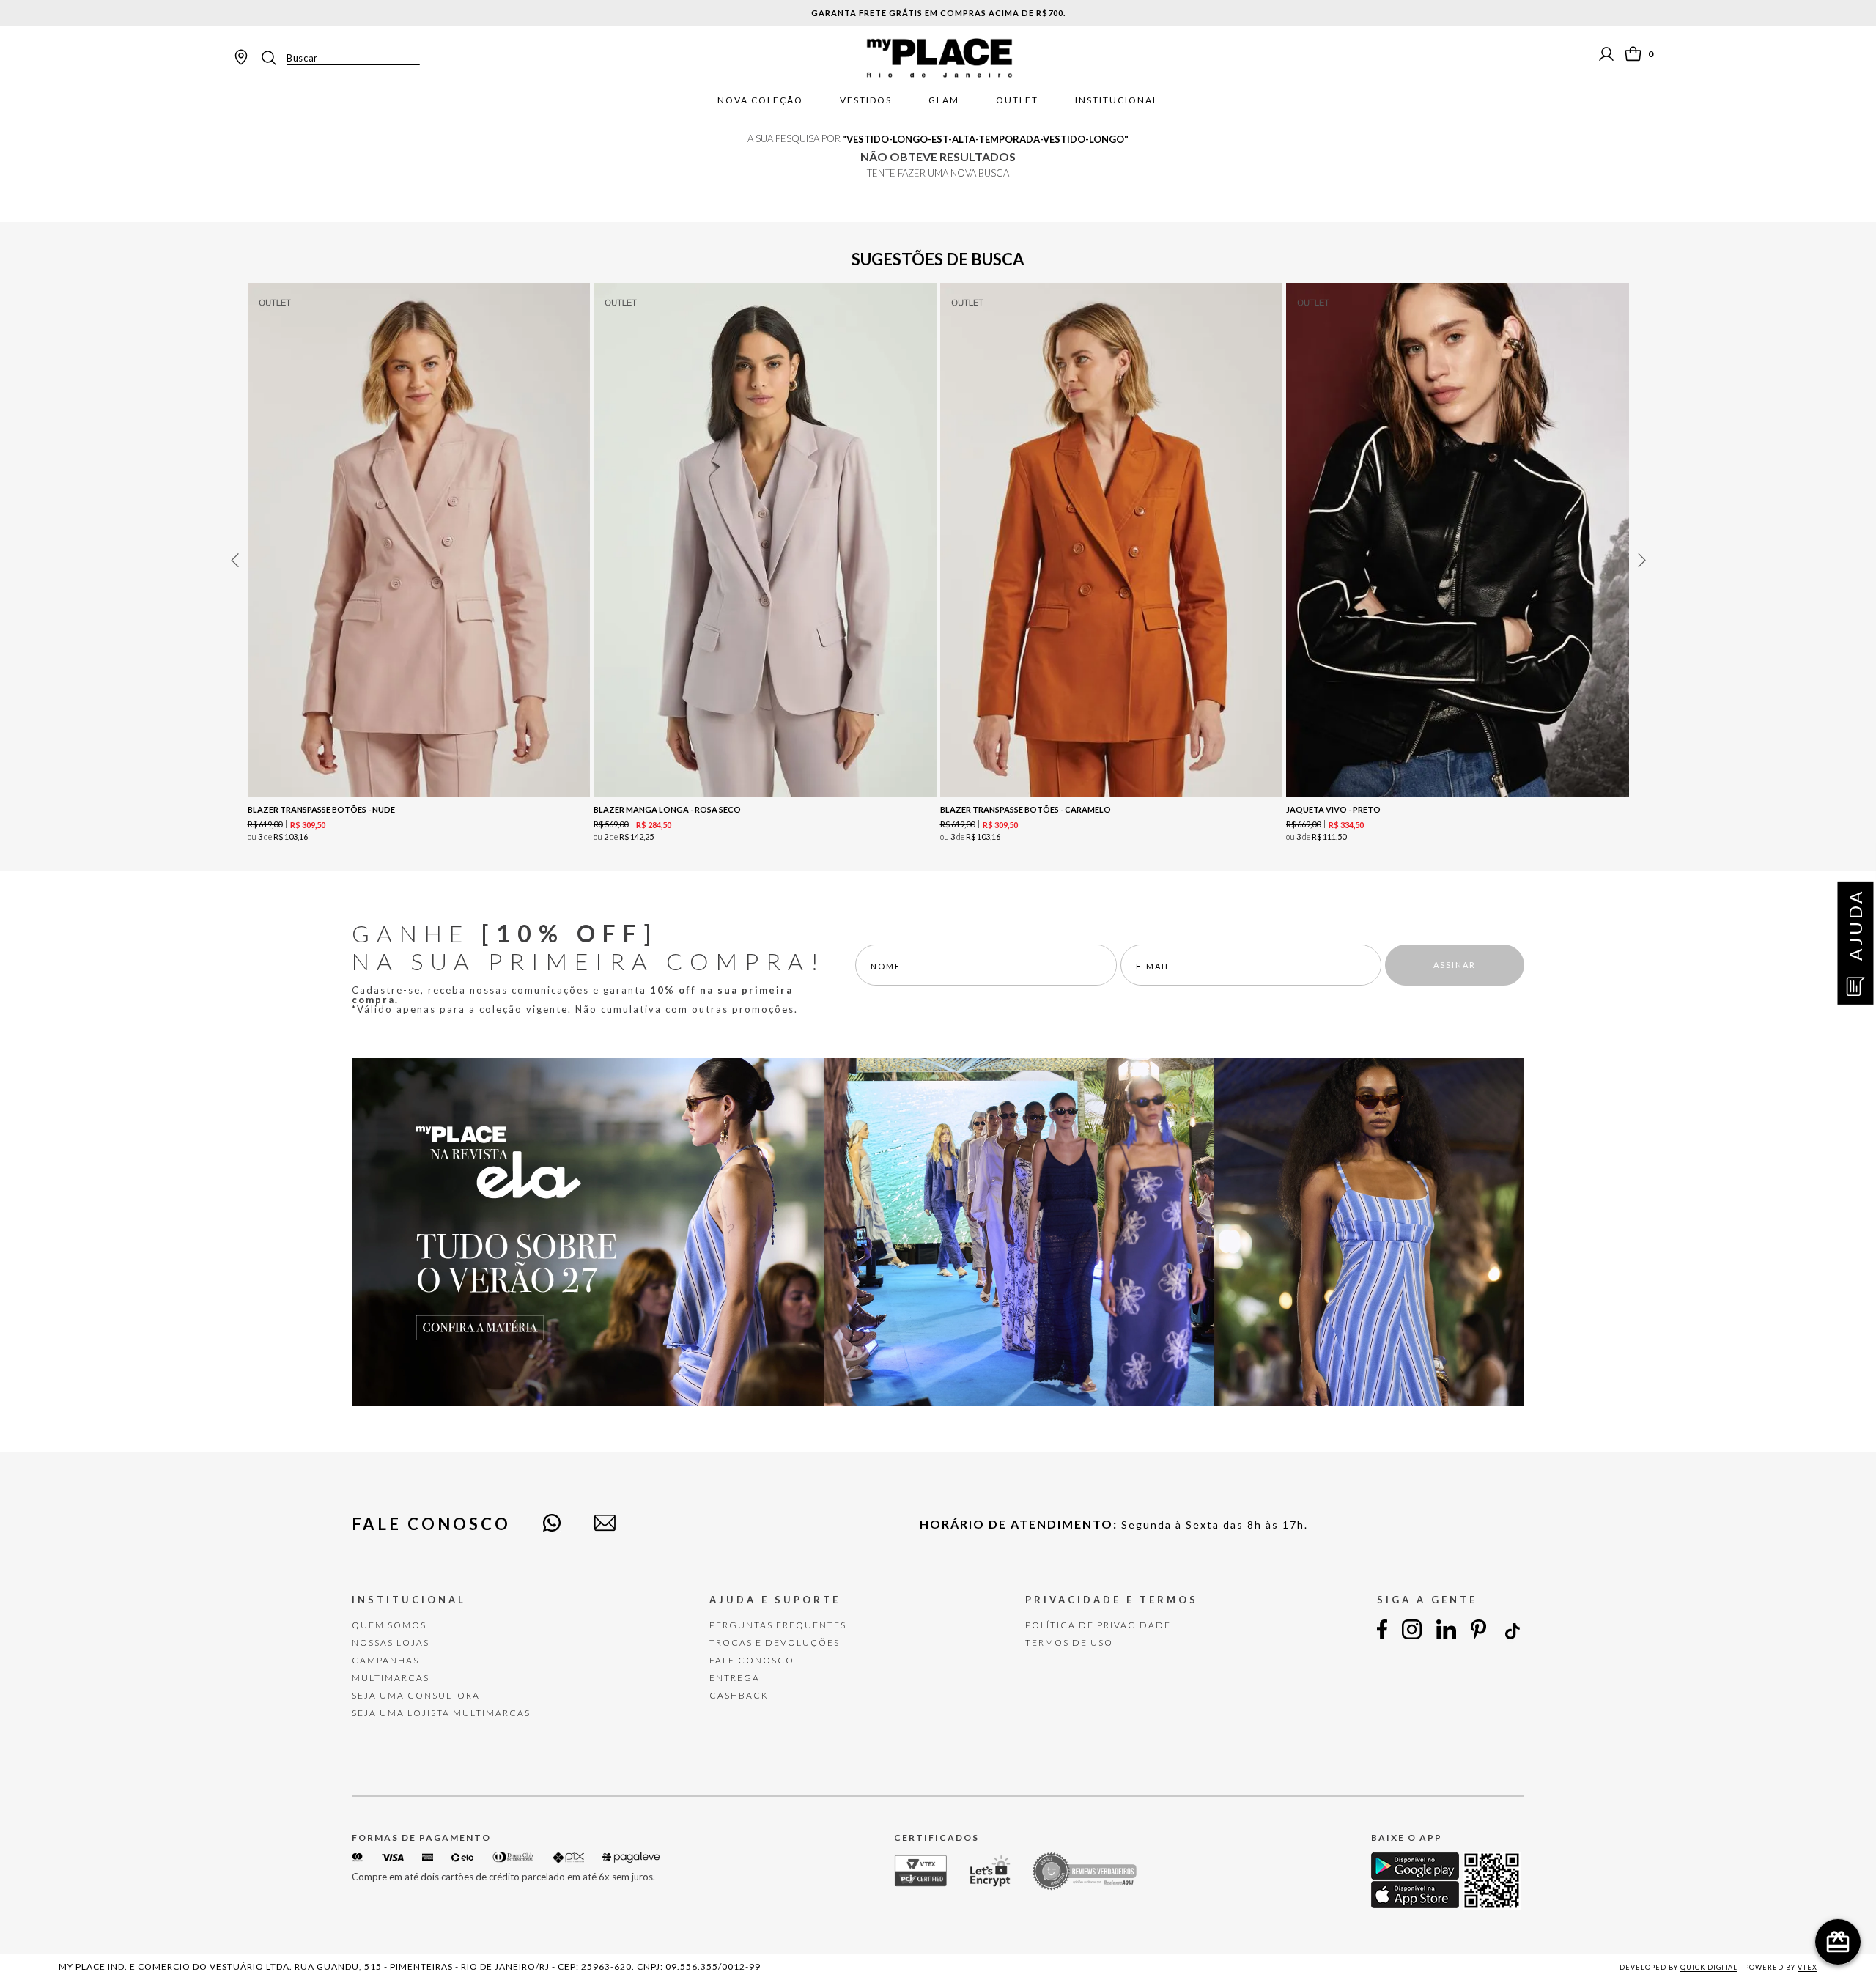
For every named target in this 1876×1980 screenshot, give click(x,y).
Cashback (739, 1695)
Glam (944, 100)
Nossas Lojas (391, 1643)
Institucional (1117, 100)
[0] (1633, 54)
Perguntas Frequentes (778, 1625)
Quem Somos (389, 1625)
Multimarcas (391, 1678)
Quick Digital (1709, 1967)
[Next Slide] (1641, 560)
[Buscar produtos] (273, 58)
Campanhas (385, 1660)
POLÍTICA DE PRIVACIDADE (1098, 1625)
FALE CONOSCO (752, 1660)
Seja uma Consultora (416, 1695)
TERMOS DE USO (1069, 1643)
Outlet (1017, 100)
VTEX (1807, 1967)
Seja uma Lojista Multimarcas (441, 1713)
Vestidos (866, 100)
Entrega (735, 1678)
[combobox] (339, 58)
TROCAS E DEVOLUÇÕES (775, 1643)
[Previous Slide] (234, 560)
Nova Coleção (760, 100)
